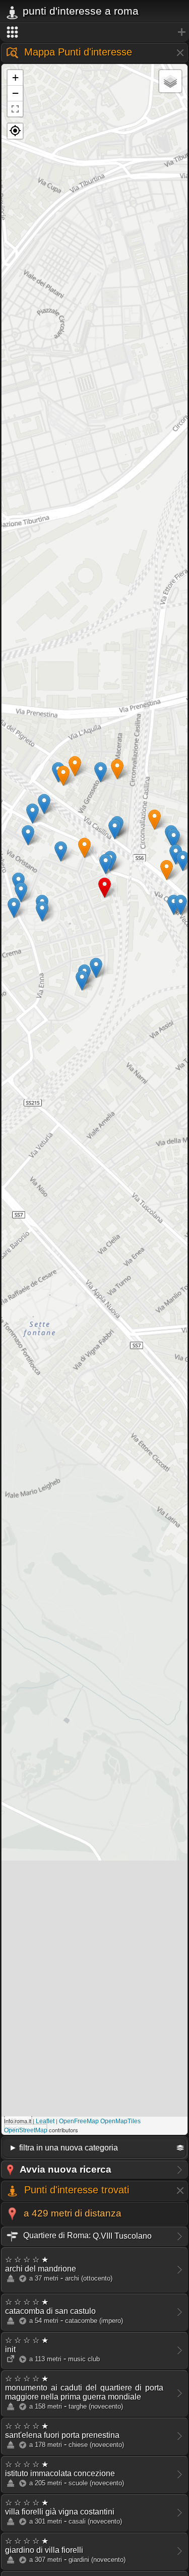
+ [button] (15, 77)
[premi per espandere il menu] (94, 32)
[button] (15, 131)
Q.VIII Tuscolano (86, 2235)
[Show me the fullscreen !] (15, 109)
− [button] (15, 93)
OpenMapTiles (120, 2121)
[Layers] (170, 81)
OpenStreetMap (26, 2130)
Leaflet (45, 2121)
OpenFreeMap (79, 2121)
